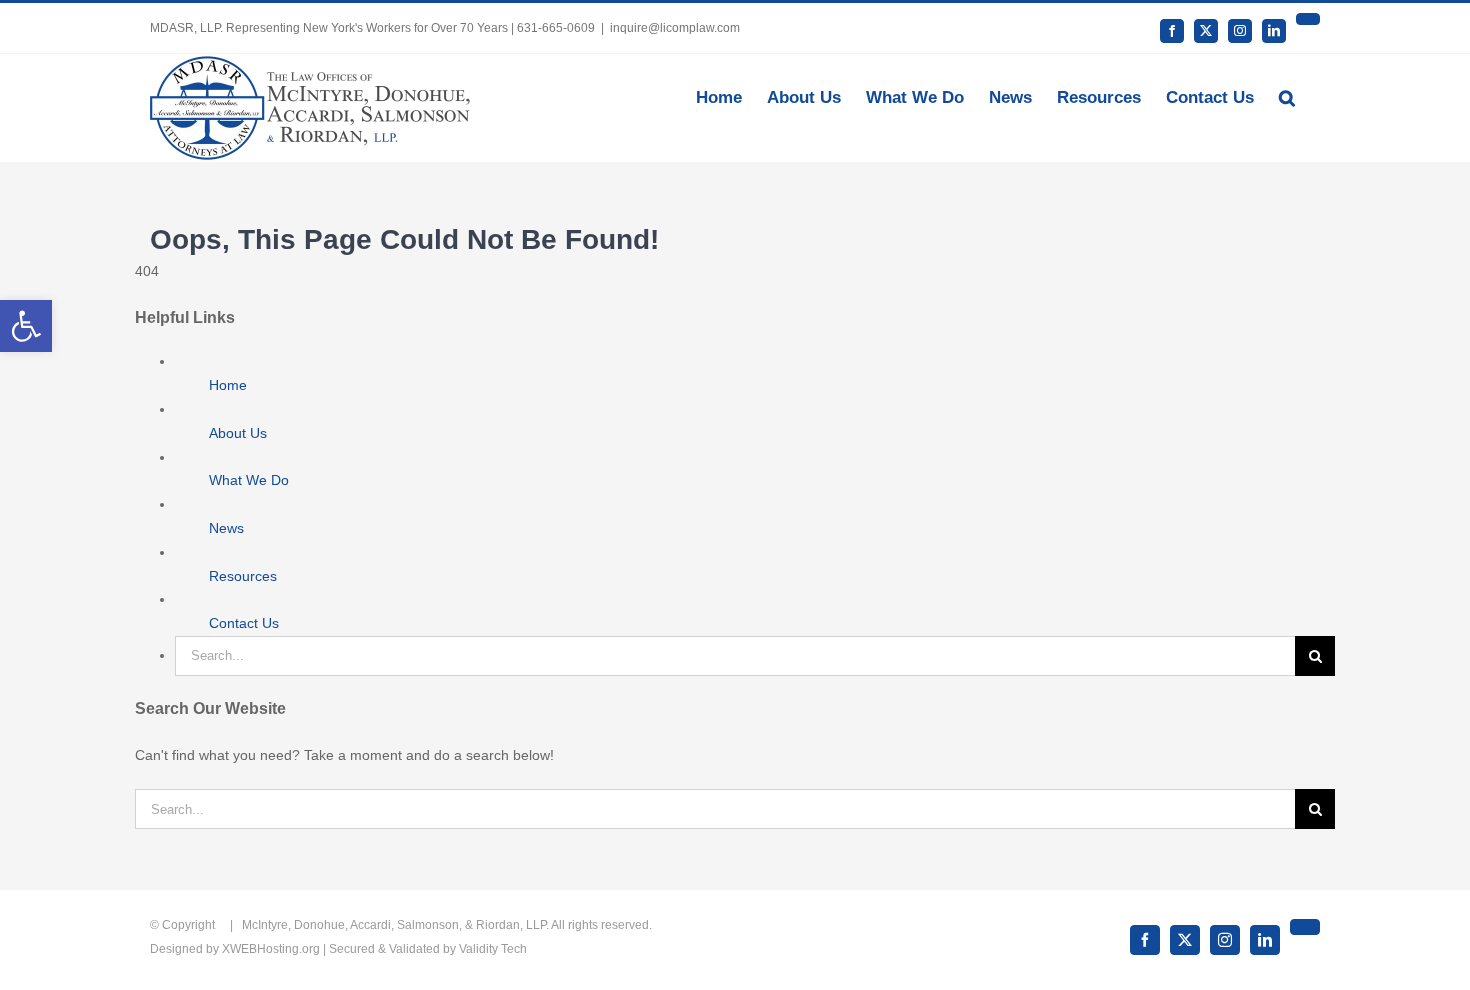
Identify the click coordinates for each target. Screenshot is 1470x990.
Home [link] (228, 385)
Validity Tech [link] (493, 949)
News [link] (226, 528)
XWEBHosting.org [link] (271, 949)
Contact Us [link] (244, 623)
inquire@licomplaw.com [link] (675, 28)
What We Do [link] (249, 480)
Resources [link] (243, 576)
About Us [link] (238, 433)
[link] (26, 326)
